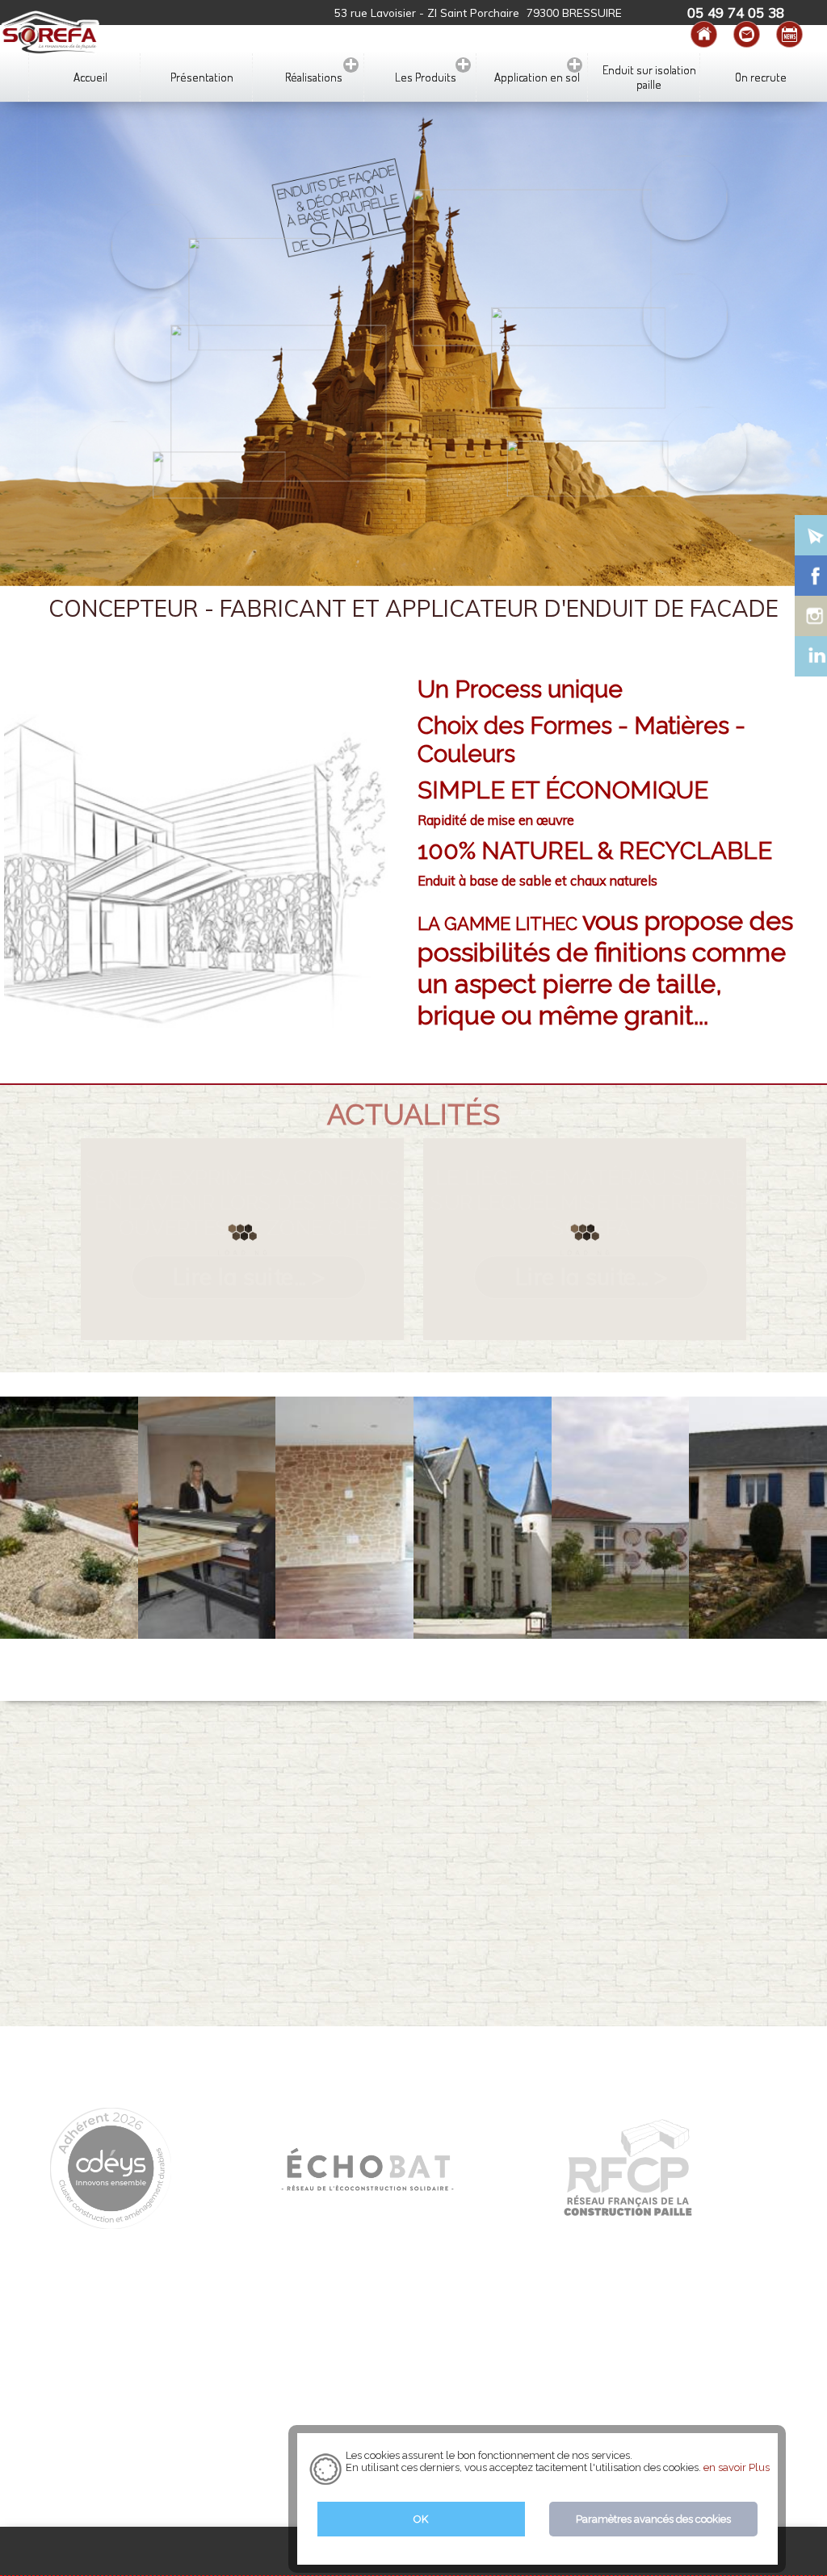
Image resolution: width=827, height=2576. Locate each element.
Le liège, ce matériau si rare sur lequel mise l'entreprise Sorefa (591, 1203)
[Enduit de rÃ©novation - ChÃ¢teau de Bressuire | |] (483, 1518)
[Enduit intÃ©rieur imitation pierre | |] (344, 1518)
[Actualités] (789, 34)
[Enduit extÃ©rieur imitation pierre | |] (69, 1518)
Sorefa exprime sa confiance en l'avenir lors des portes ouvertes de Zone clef (248, 1203)
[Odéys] (111, 2222)
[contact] (747, 34)
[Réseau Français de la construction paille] (628, 2210)
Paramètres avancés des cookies (653, 2519)
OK (421, 2519)
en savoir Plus (735, 2467)
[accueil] (704, 34)
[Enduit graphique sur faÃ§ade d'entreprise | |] (621, 1518)
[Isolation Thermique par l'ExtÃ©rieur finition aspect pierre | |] (758, 1518)
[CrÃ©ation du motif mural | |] (207, 1518)
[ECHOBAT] (367, 2195)
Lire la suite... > (248, 1276)
